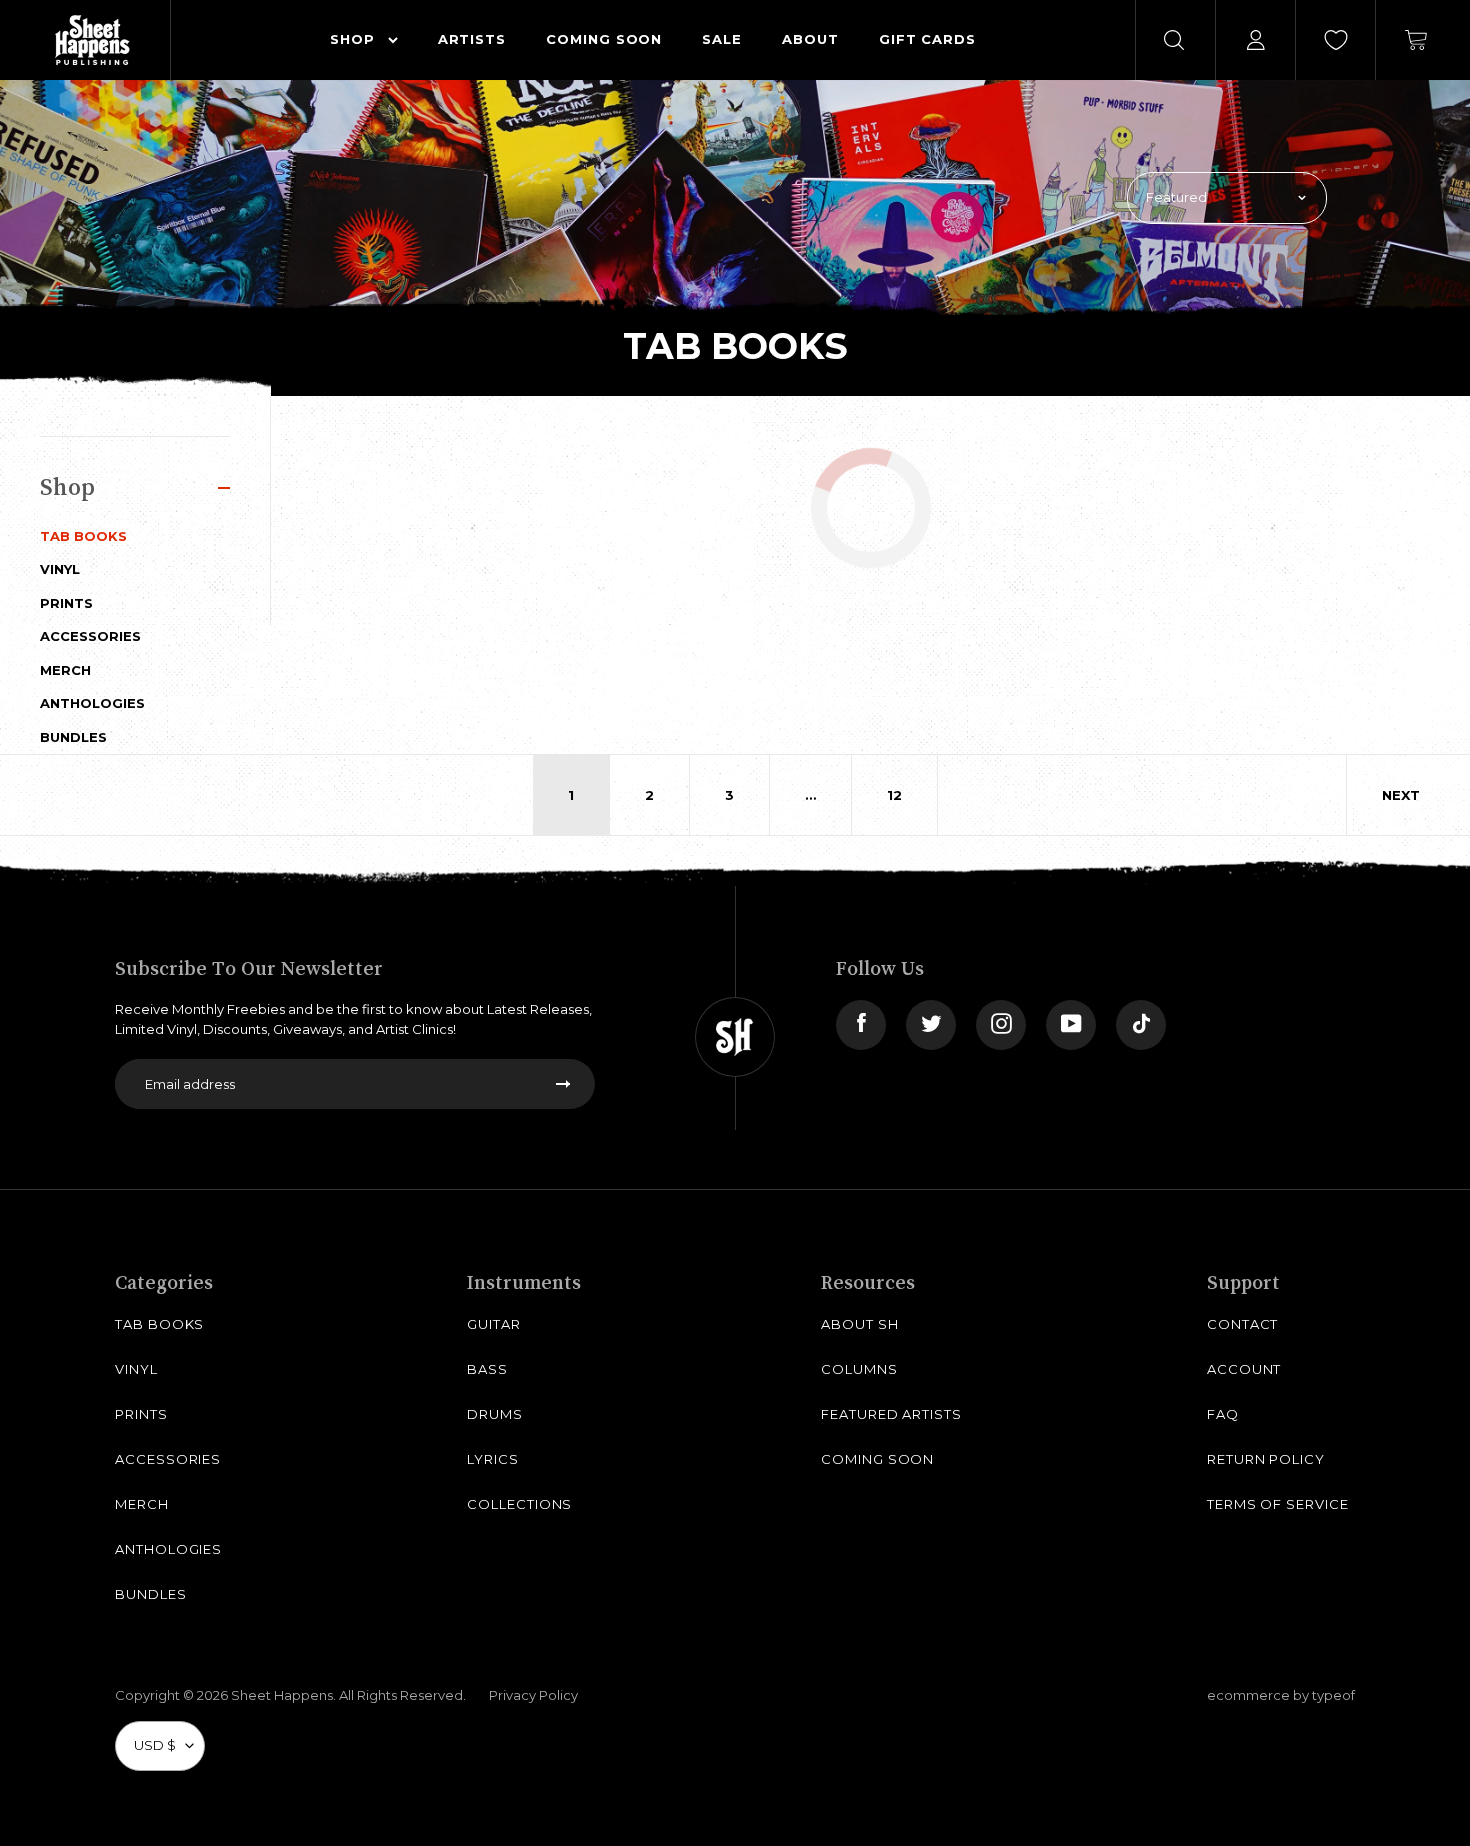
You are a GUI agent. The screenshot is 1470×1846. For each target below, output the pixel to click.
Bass (487, 1369)
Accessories (90, 636)
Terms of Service (1278, 1504)
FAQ (1223, 1414)
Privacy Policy (533, 1695)
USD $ (155, 1745)
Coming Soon (877, 1459)
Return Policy (1266, 1459)
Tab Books (83, 536)
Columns (859, 1369)
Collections (519, 1504)
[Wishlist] (1336, 40)
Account (1244, 1369)
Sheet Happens (282, 1695)
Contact (1243, 1324)
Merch (65, 670)
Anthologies (92, 703)
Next (1401, 795)
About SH (859, 1324)
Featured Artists (891, 1414)
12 (894, 795)
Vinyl (60, 569)
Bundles (73, 737)
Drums (495, 1414)
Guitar (494, 1324)
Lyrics (493, 1459)
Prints (66, 603)
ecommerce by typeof (1281, 1695)
